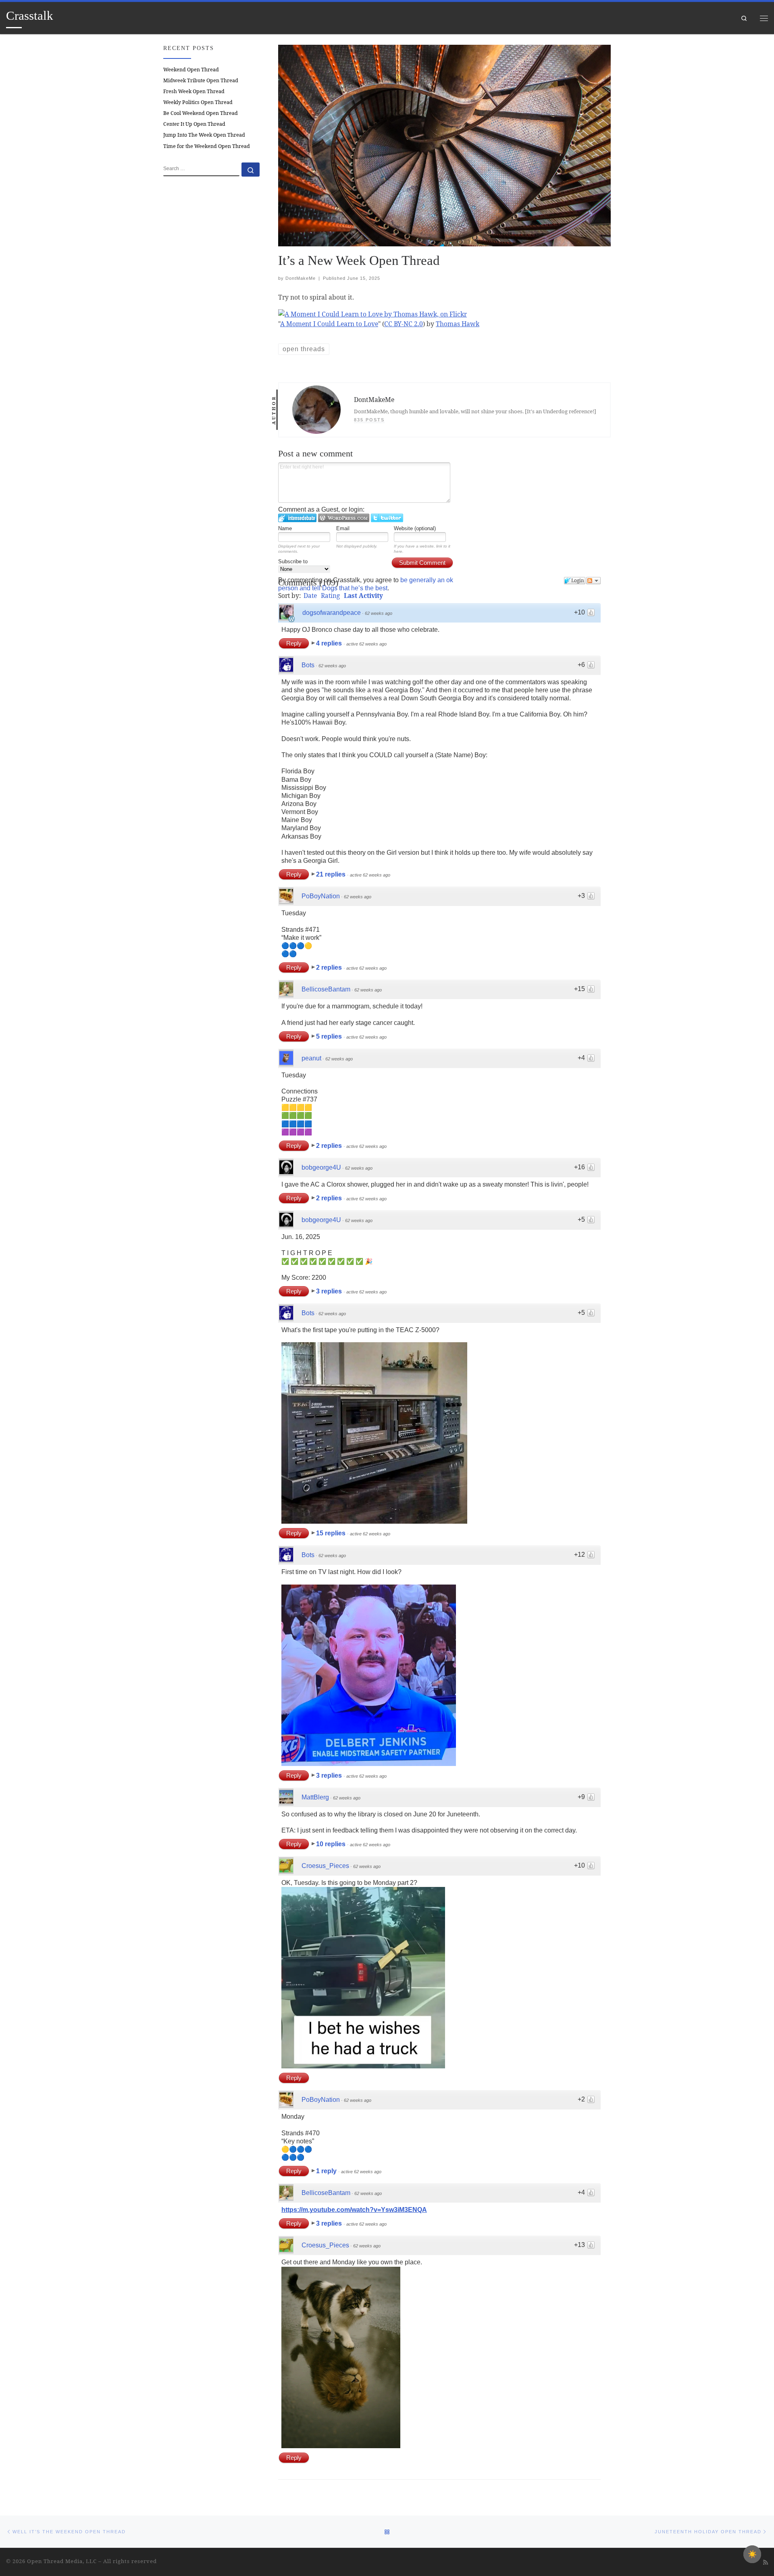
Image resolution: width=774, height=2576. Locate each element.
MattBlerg (315, 1797)
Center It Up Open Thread (194, 124)
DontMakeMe (301, 278)
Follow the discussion (593, 581)
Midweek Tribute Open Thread (201, 80)
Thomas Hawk (458, 324)
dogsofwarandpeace (332, 613)
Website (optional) (415, 528)
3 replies (330, 1291)
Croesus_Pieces (325, 1866)
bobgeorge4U (321, 1167)
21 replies (332, 874)
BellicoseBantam (326, 989)
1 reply (327, 2171)
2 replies (330, 967)
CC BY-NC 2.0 (404, 324)
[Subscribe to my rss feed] (766, 2562)
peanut (311, 1058)
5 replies (330, 1036)
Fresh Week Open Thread (194, 91)
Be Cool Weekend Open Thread (201, 113)
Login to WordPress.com (344, 518)
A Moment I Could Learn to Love (329, 324)
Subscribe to (293, 561)
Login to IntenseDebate (297, 518)
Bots (308, 665)
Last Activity (363, 596)
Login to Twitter (387, 518)
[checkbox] (752, 2554)
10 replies (332, 1844)
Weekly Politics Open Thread (198, 102)
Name (285, 528)
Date (310, 596)
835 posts (369, 420)
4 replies (330, 643)
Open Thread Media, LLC (62, 2561)
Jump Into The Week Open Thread (204, 135)
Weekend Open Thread (191, 70)
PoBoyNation (321, 896)
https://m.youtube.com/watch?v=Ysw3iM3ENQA (354, 2210)
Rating (330, 596)
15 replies (332, 1533)
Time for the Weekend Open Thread (207, 146)
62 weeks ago (379, 613)
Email (343, 528)
